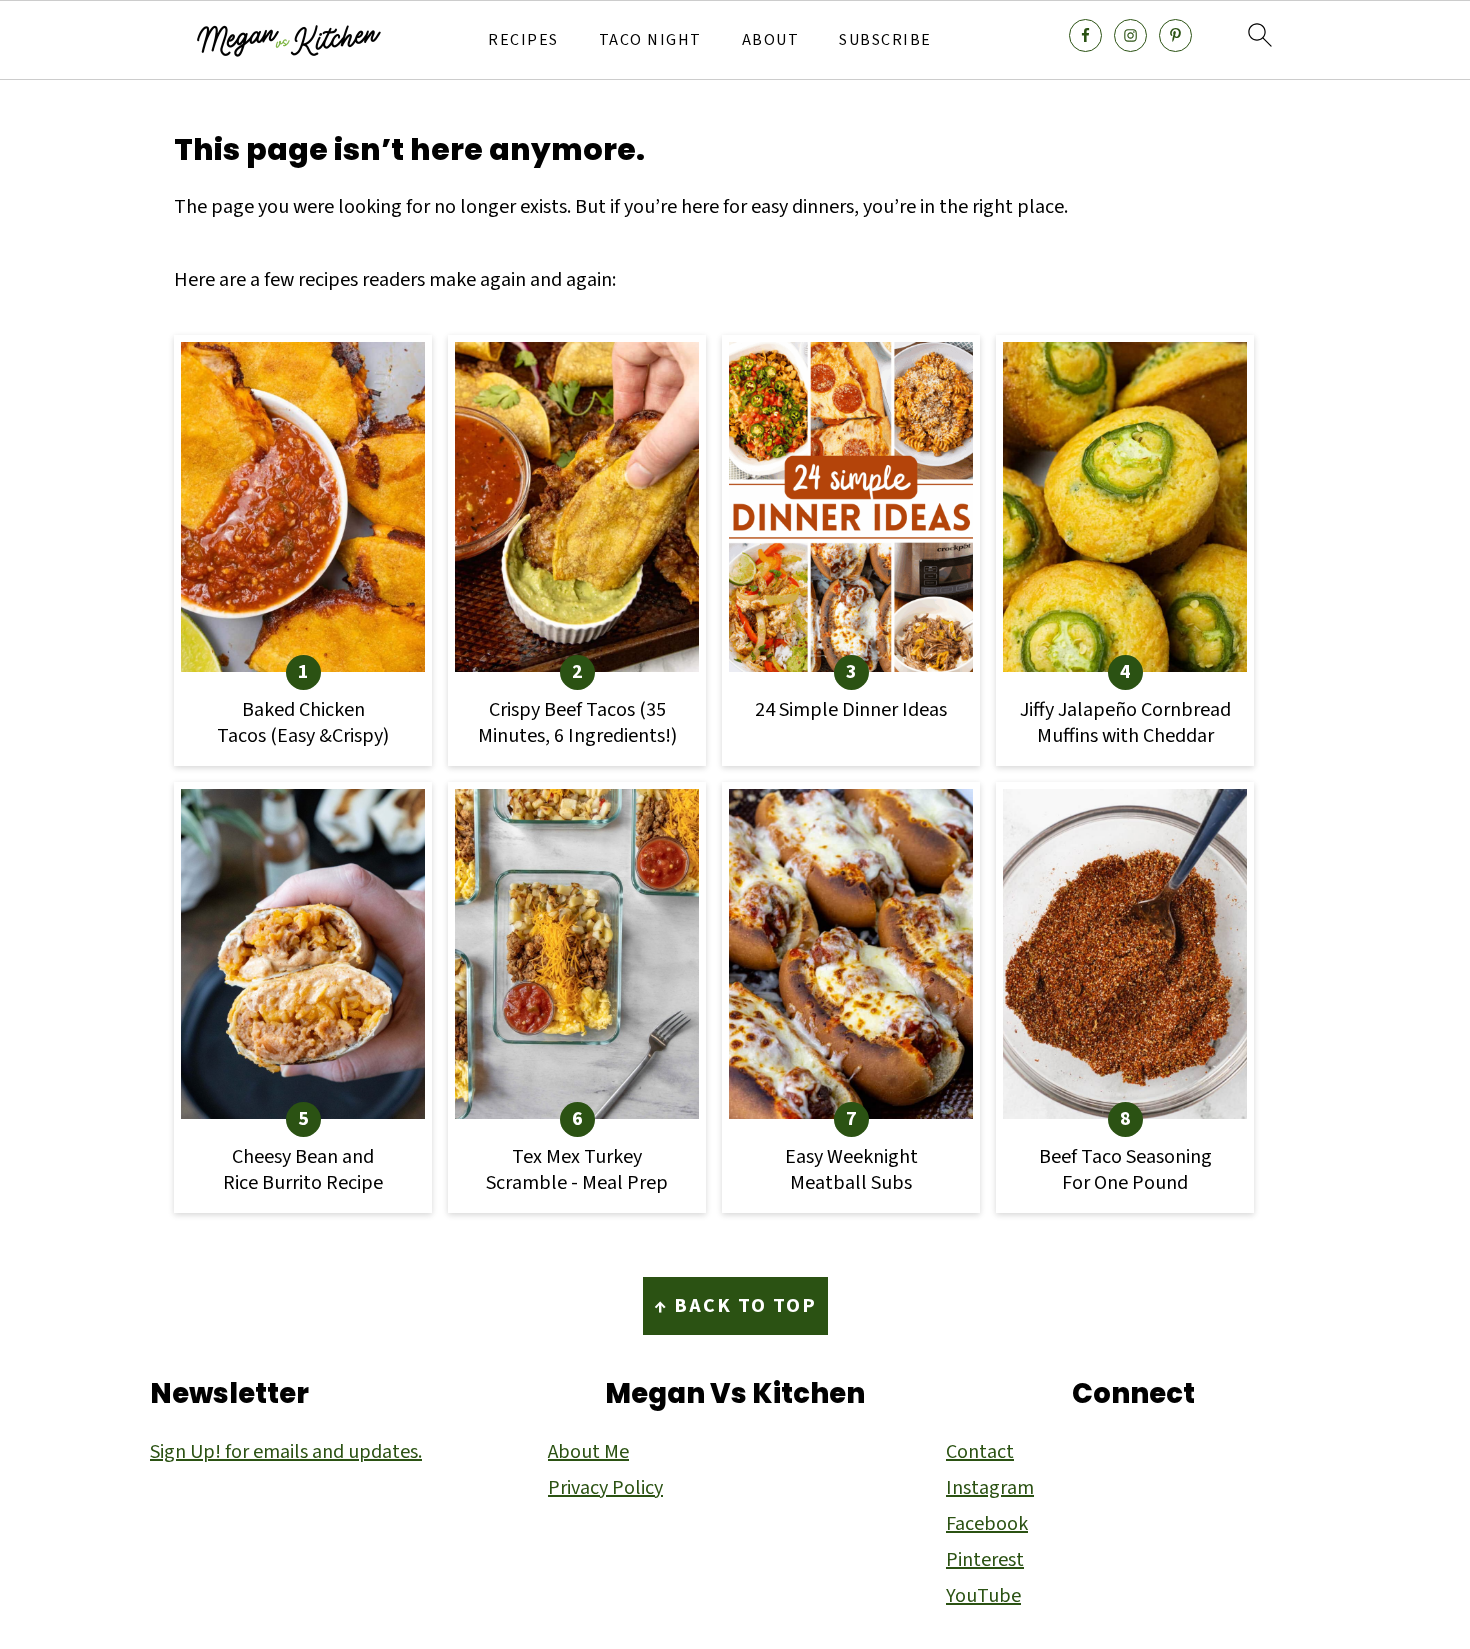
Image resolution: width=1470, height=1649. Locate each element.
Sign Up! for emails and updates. (286, 1452)
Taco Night (650, 40)
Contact (980, 1452)
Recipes (523, 40)
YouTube (983, 1596)
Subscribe (885, 40)
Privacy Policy (605, 1488)
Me (614, 1452)
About (771, 40)
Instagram (990, 1488)
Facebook (987, 1524)
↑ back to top (735, 1306)
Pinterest (985, 1560)
